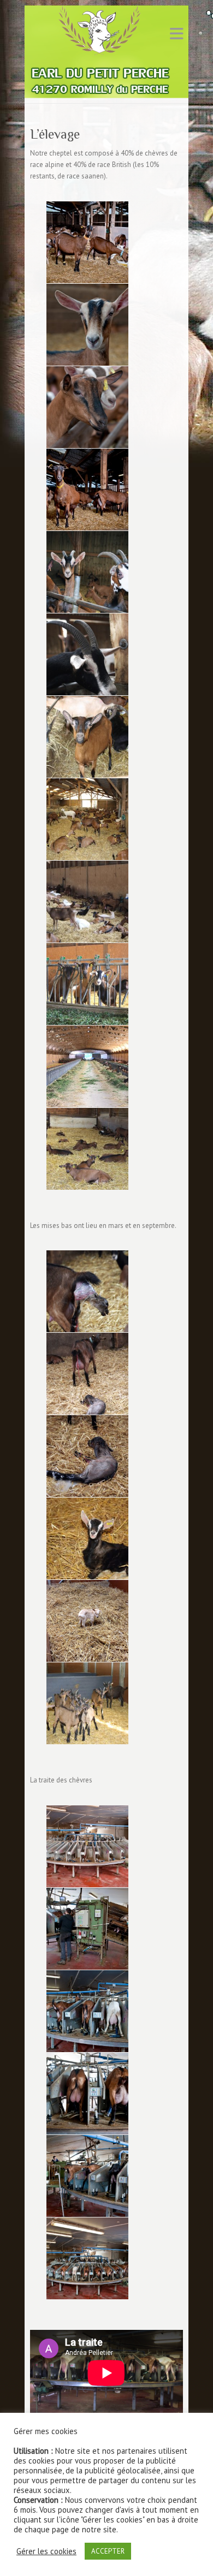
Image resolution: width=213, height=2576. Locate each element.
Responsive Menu (176, 34)
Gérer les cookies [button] (46, 2551)
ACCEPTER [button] (108, 2551)
